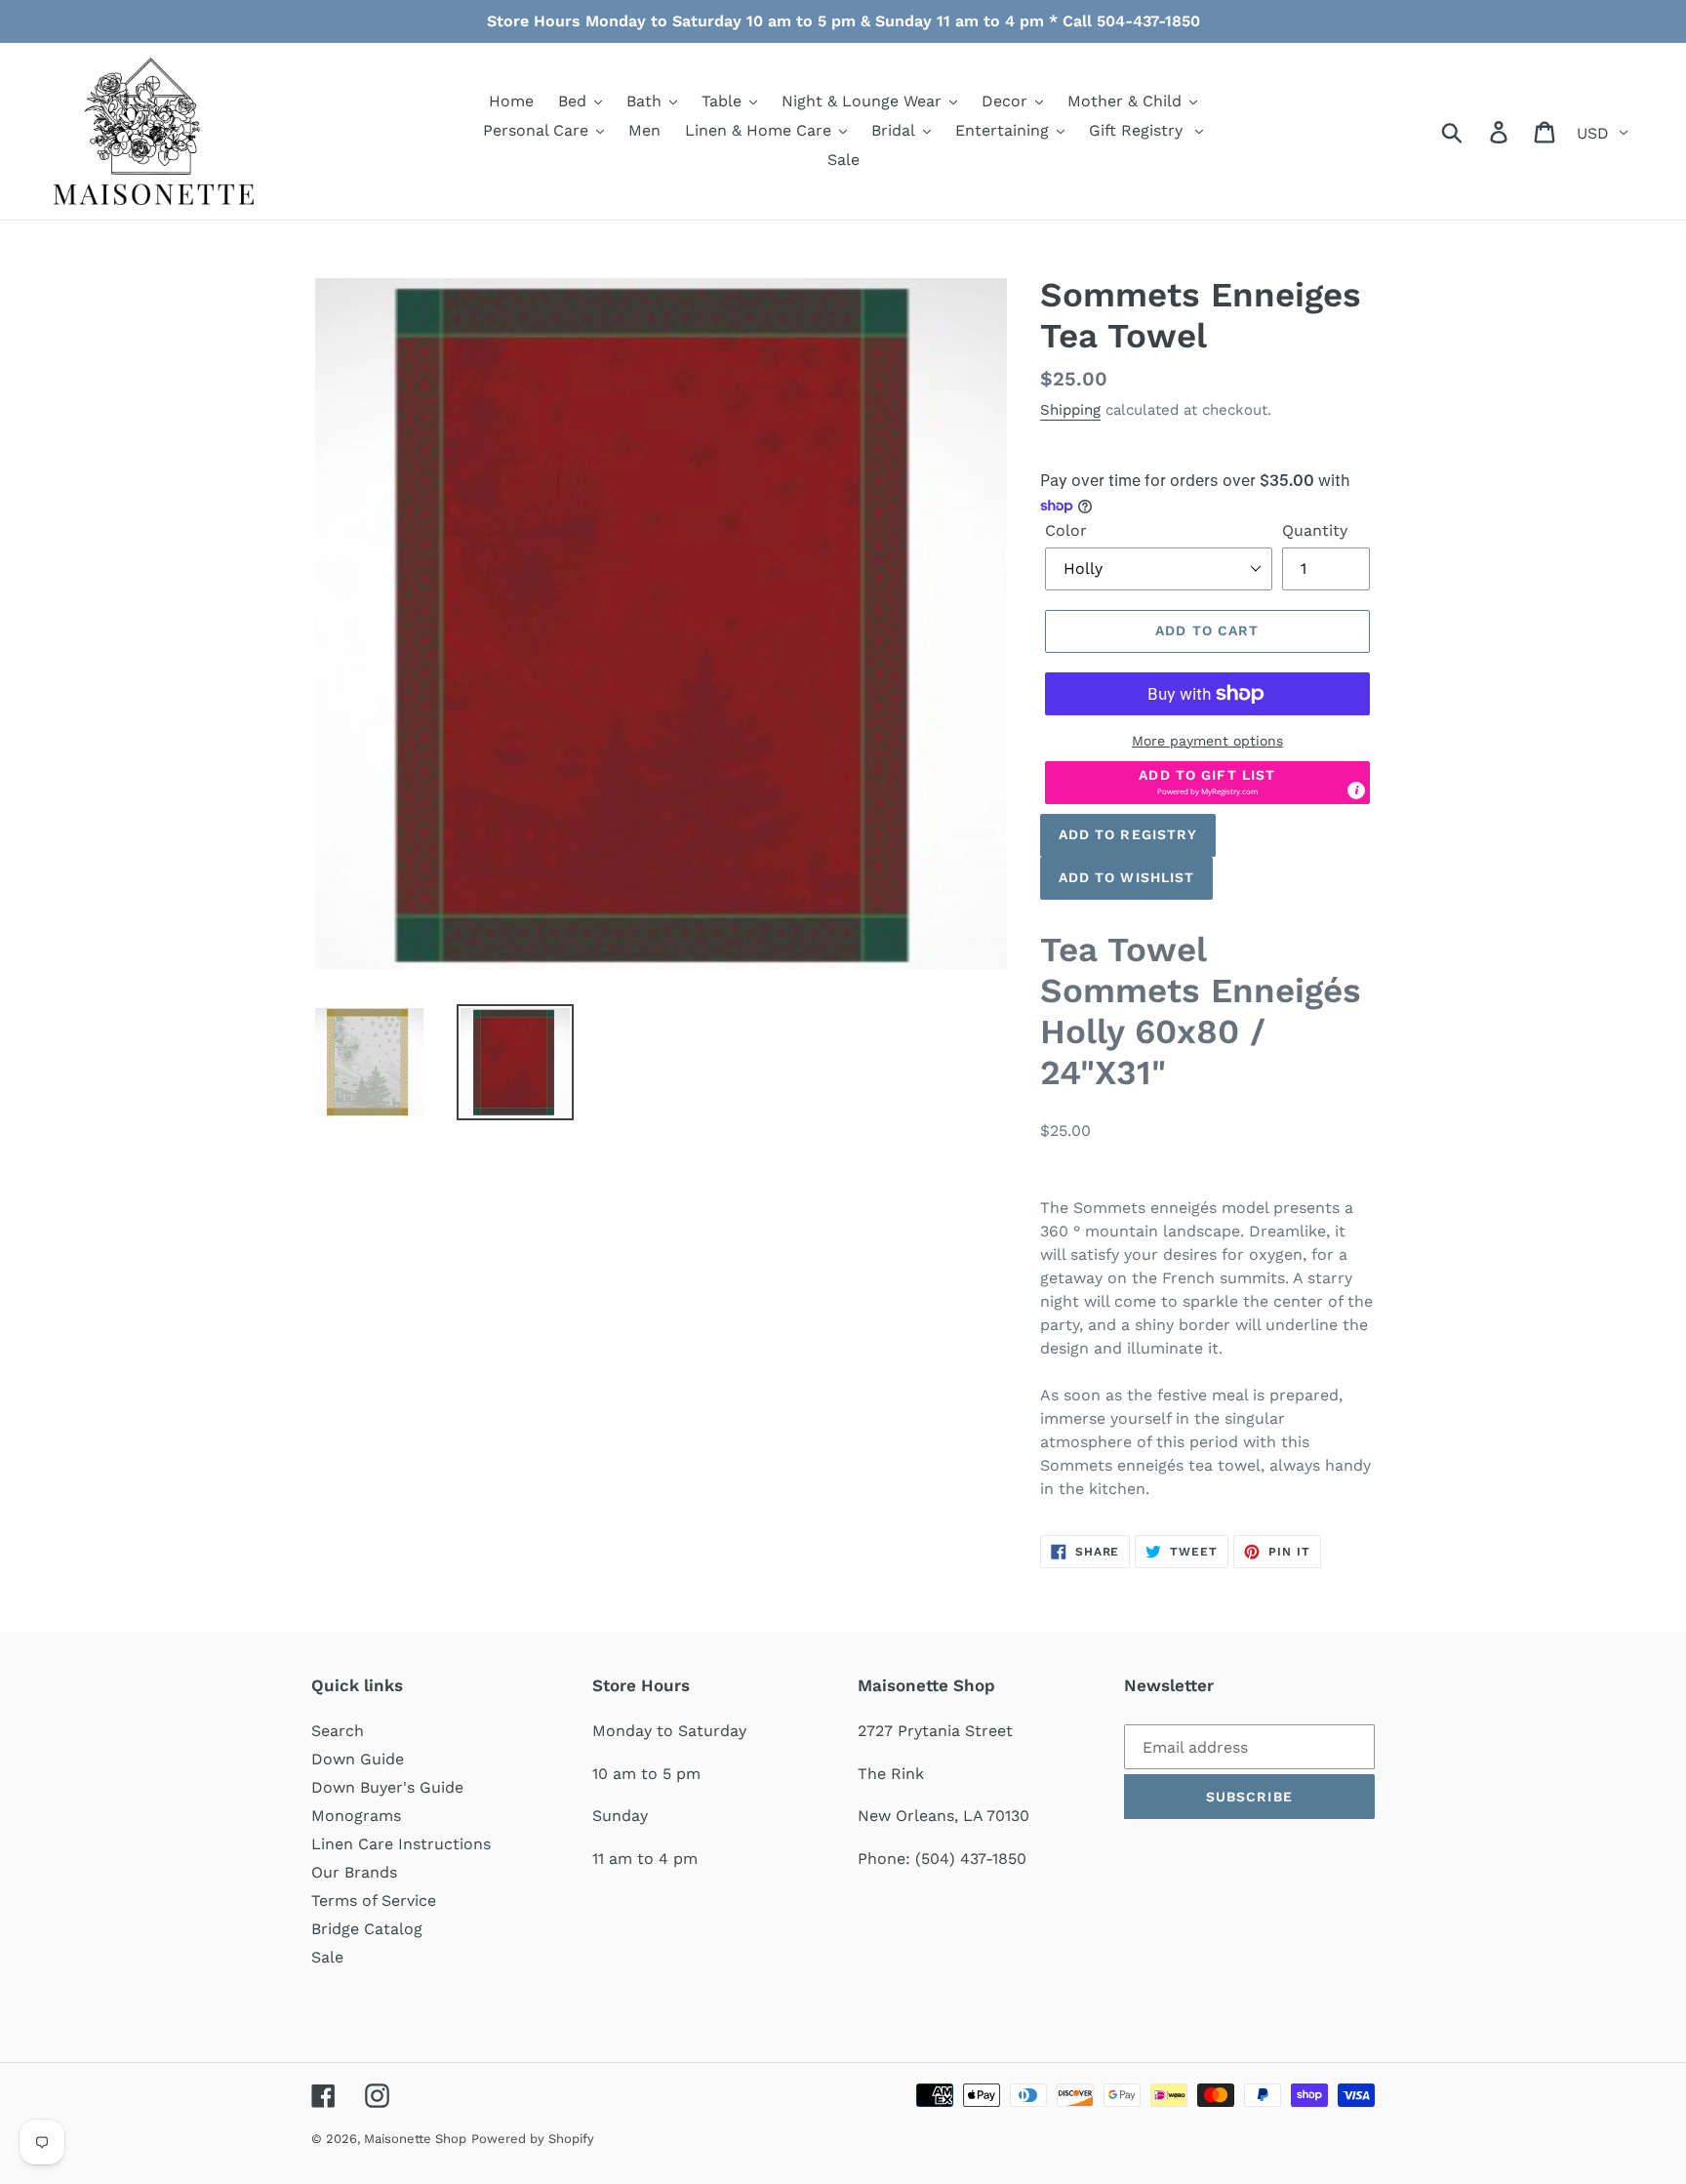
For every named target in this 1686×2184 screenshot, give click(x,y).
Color (1066, 530)
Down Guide (358, 1759)
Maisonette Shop (415, 2139)
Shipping (1070, 410)
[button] (1207, 783)
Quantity (1315, 530)
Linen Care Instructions (401, 1844)
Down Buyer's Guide (387, 1787)
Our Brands (354, 1872)
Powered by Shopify (533, 2139)
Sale (327, 1957)
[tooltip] (1356, 790)
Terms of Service (374, 1901)
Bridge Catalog (367, 1929)
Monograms (356, 1816)
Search (338, 1731)
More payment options (1207, 741)
